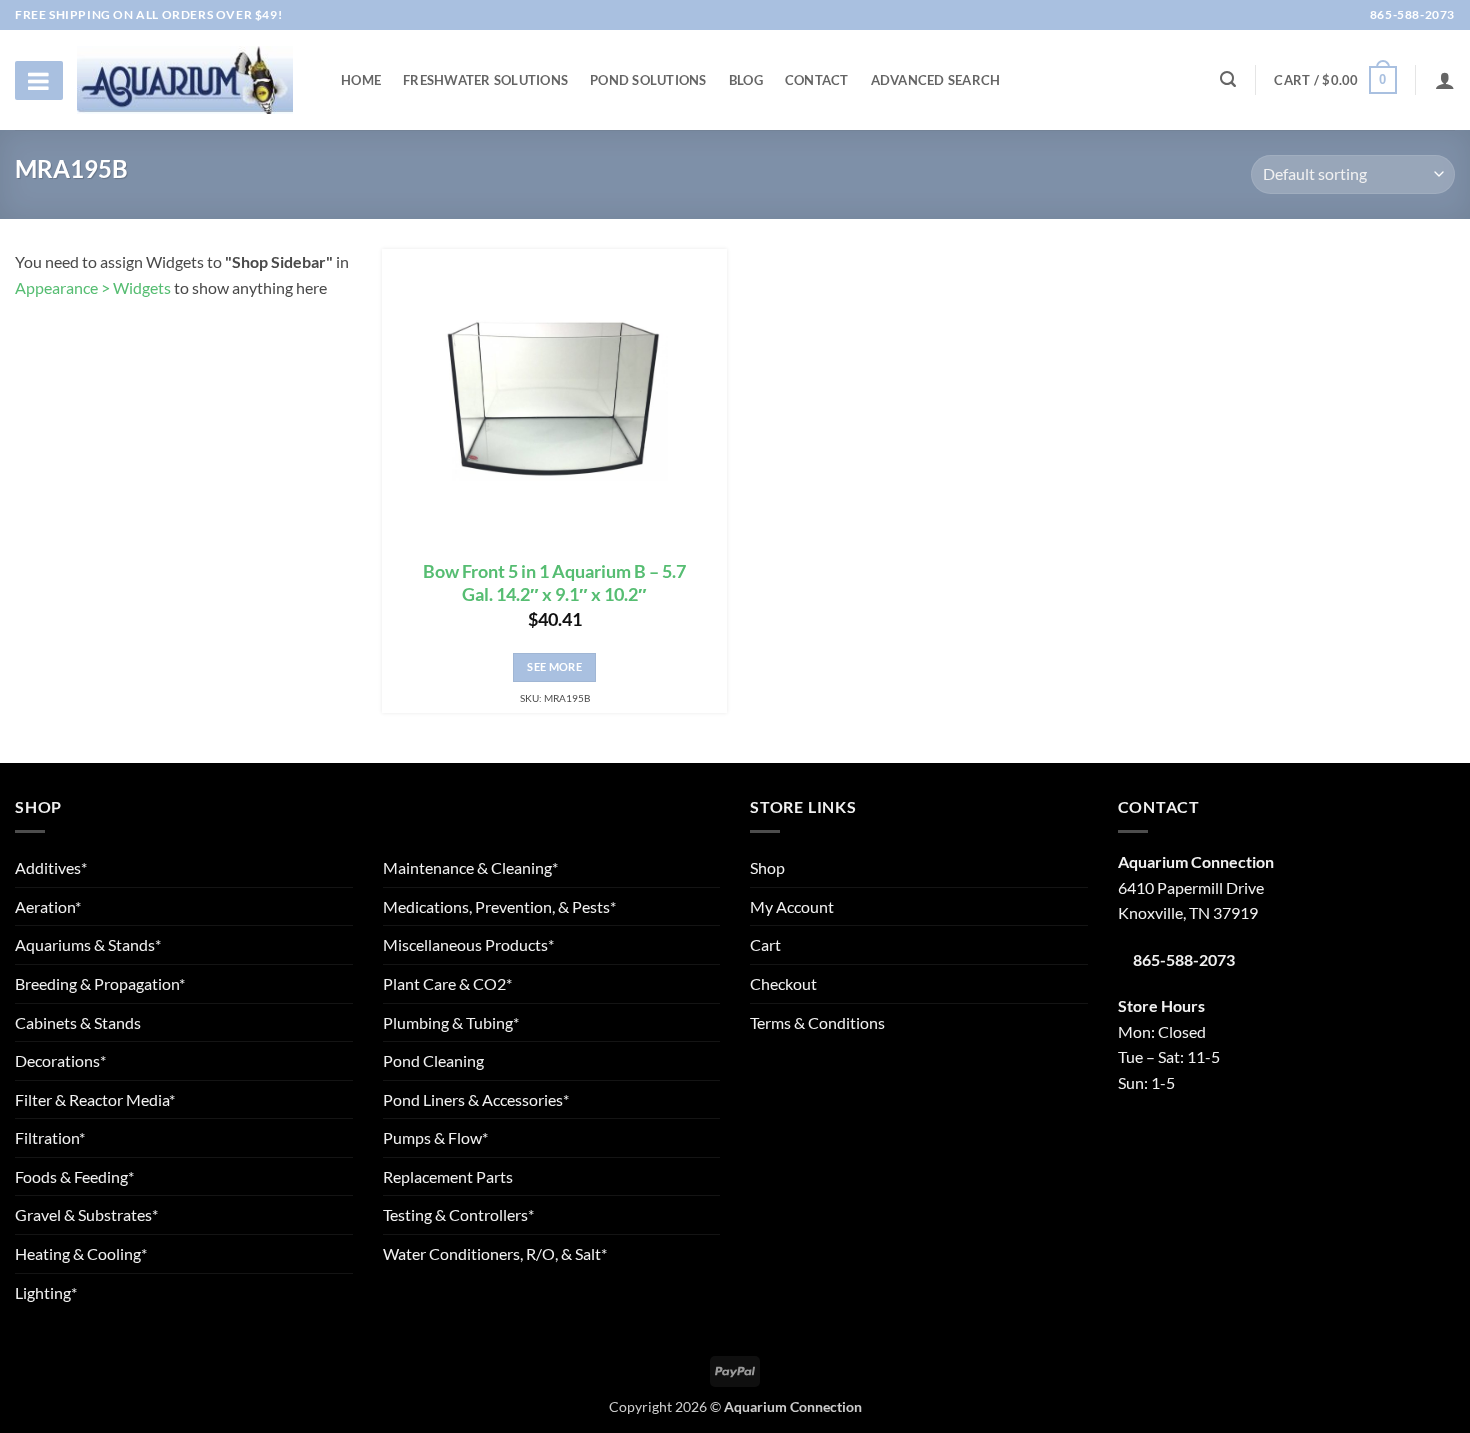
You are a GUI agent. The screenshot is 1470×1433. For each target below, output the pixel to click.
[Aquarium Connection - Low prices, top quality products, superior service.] (185, 79)
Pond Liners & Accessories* (476, 1099)
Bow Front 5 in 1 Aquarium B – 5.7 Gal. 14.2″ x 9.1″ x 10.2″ (554, 583)
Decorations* (60, 1060)
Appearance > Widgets (93, 287)
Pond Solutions (648, 80)
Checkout (783, 983)
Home (361, 80)
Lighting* (46, 1292)
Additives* (51, 867)
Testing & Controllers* (458, 1214)
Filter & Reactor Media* (95, 1099)
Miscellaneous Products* (468, 944)
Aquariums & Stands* (88, 944)
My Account (792, 906)
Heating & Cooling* (81, 1253)
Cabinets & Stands (78, 1022)
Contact (817, 80)
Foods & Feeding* (74, 1176)
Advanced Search (936, 80)
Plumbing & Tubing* (451, 1022)
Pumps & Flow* (435, 1137)
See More (554, 666)
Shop (767, 867)
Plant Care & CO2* (447, 983)
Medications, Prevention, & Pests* (499, 906)
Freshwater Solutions (485, 80)
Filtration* (50, 1137)
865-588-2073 (1411, 14)
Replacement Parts (448, 1176)
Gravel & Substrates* (86, 1214)
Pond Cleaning (433, 1060)
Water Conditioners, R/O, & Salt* (495, 1253)
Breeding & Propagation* (100, 983)
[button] (1335, 80)
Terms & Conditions (817, 1022)
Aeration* (48, 906)
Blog (746, 80)
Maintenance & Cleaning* (470, 867)
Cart (765, 944)
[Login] (1445, 80)
